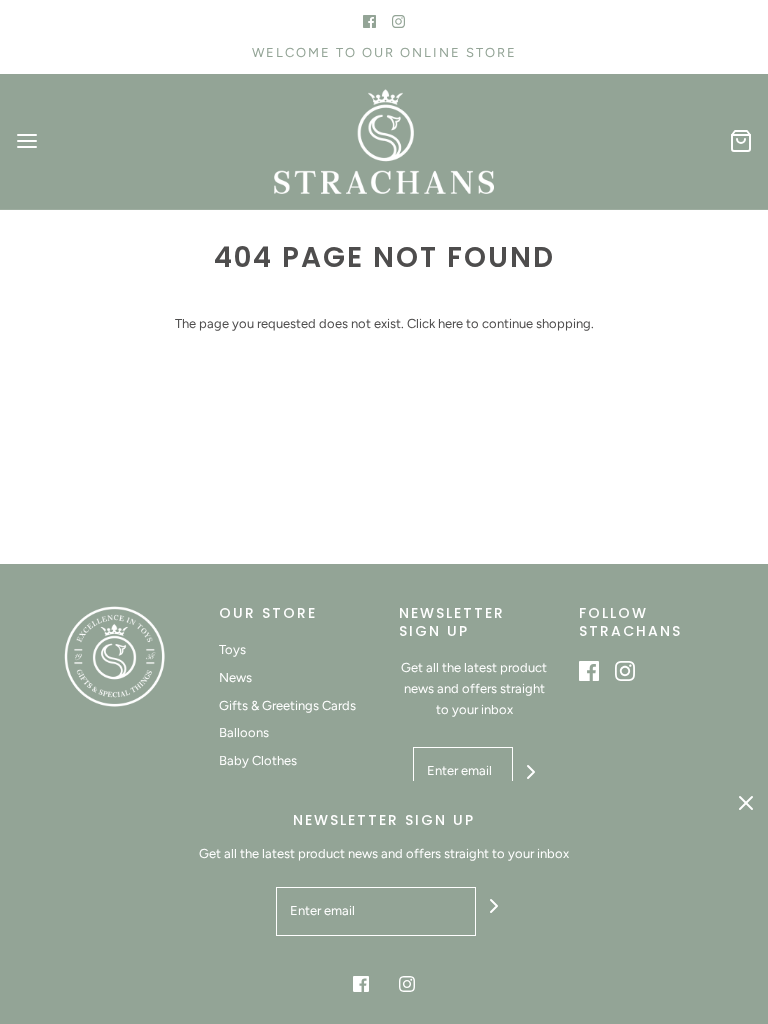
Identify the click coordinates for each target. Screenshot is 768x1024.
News (235, 677)
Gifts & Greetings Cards (287, 705)
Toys (232, 649)
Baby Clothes (258, 760)
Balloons (244, 732)
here (450, 323)
